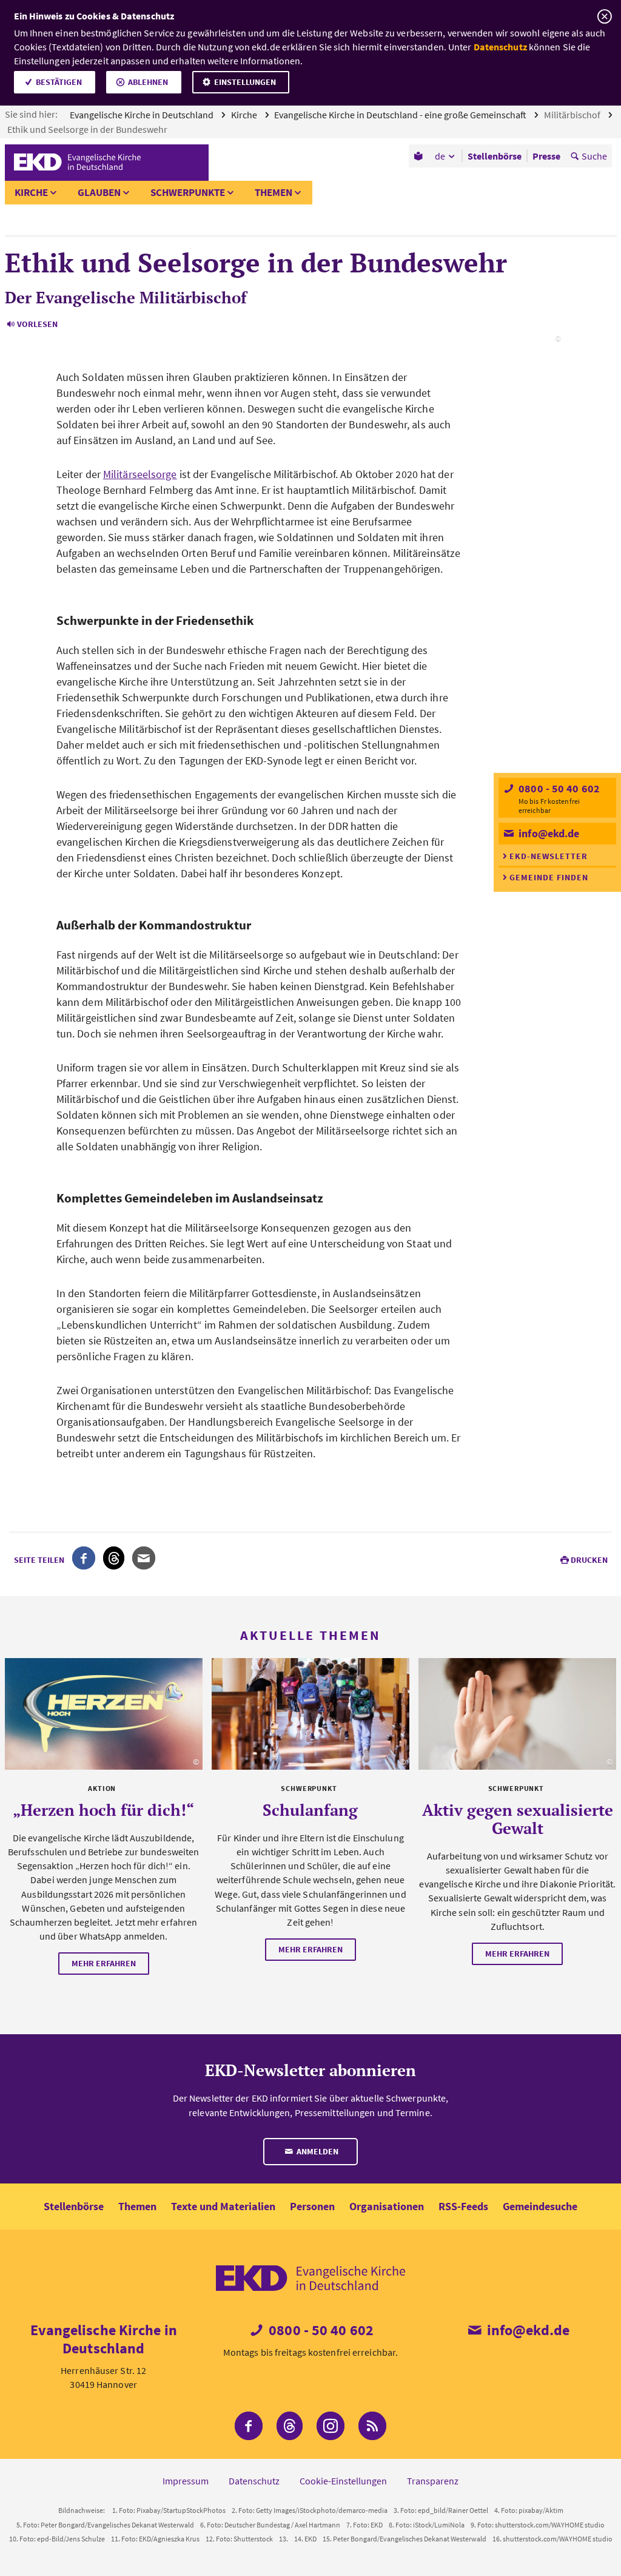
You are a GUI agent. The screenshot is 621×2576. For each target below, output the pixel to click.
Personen (312, 2206)
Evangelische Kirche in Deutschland (143, 115)
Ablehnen (148, 82)
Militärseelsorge (140, 474)
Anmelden (317, 2151)
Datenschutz (500, 47)
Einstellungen (245, 82)
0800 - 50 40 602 (558, 788)
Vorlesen (37, 324)
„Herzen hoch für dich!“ (103, 1810)
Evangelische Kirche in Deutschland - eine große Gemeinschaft (401, 115)
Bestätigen (59, 82)
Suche (594, 156)
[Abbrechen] (604, 17)
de (440, 156)
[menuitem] (419, 156)
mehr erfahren (104, 1963)
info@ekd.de (548, 833)
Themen (274, 192)
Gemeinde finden (549, 877)
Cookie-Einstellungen (343, 2481)
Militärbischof (573, 115)
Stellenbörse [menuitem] (495, 156)
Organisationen (387, 2206)
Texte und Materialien (223, 2206)
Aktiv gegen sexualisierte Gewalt (518, 1819)
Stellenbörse (74, 2206)
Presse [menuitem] (546, 156)
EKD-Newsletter (549, 856)
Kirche (245, 115)
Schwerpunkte (188, 192)
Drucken (589, 1560)
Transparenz (433, 2481)
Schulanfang (310, 1810)
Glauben (99, 192)
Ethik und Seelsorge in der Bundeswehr (88, 129)
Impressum (186, 2481)
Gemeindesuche (540, 2206)
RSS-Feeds (463, 2206)
